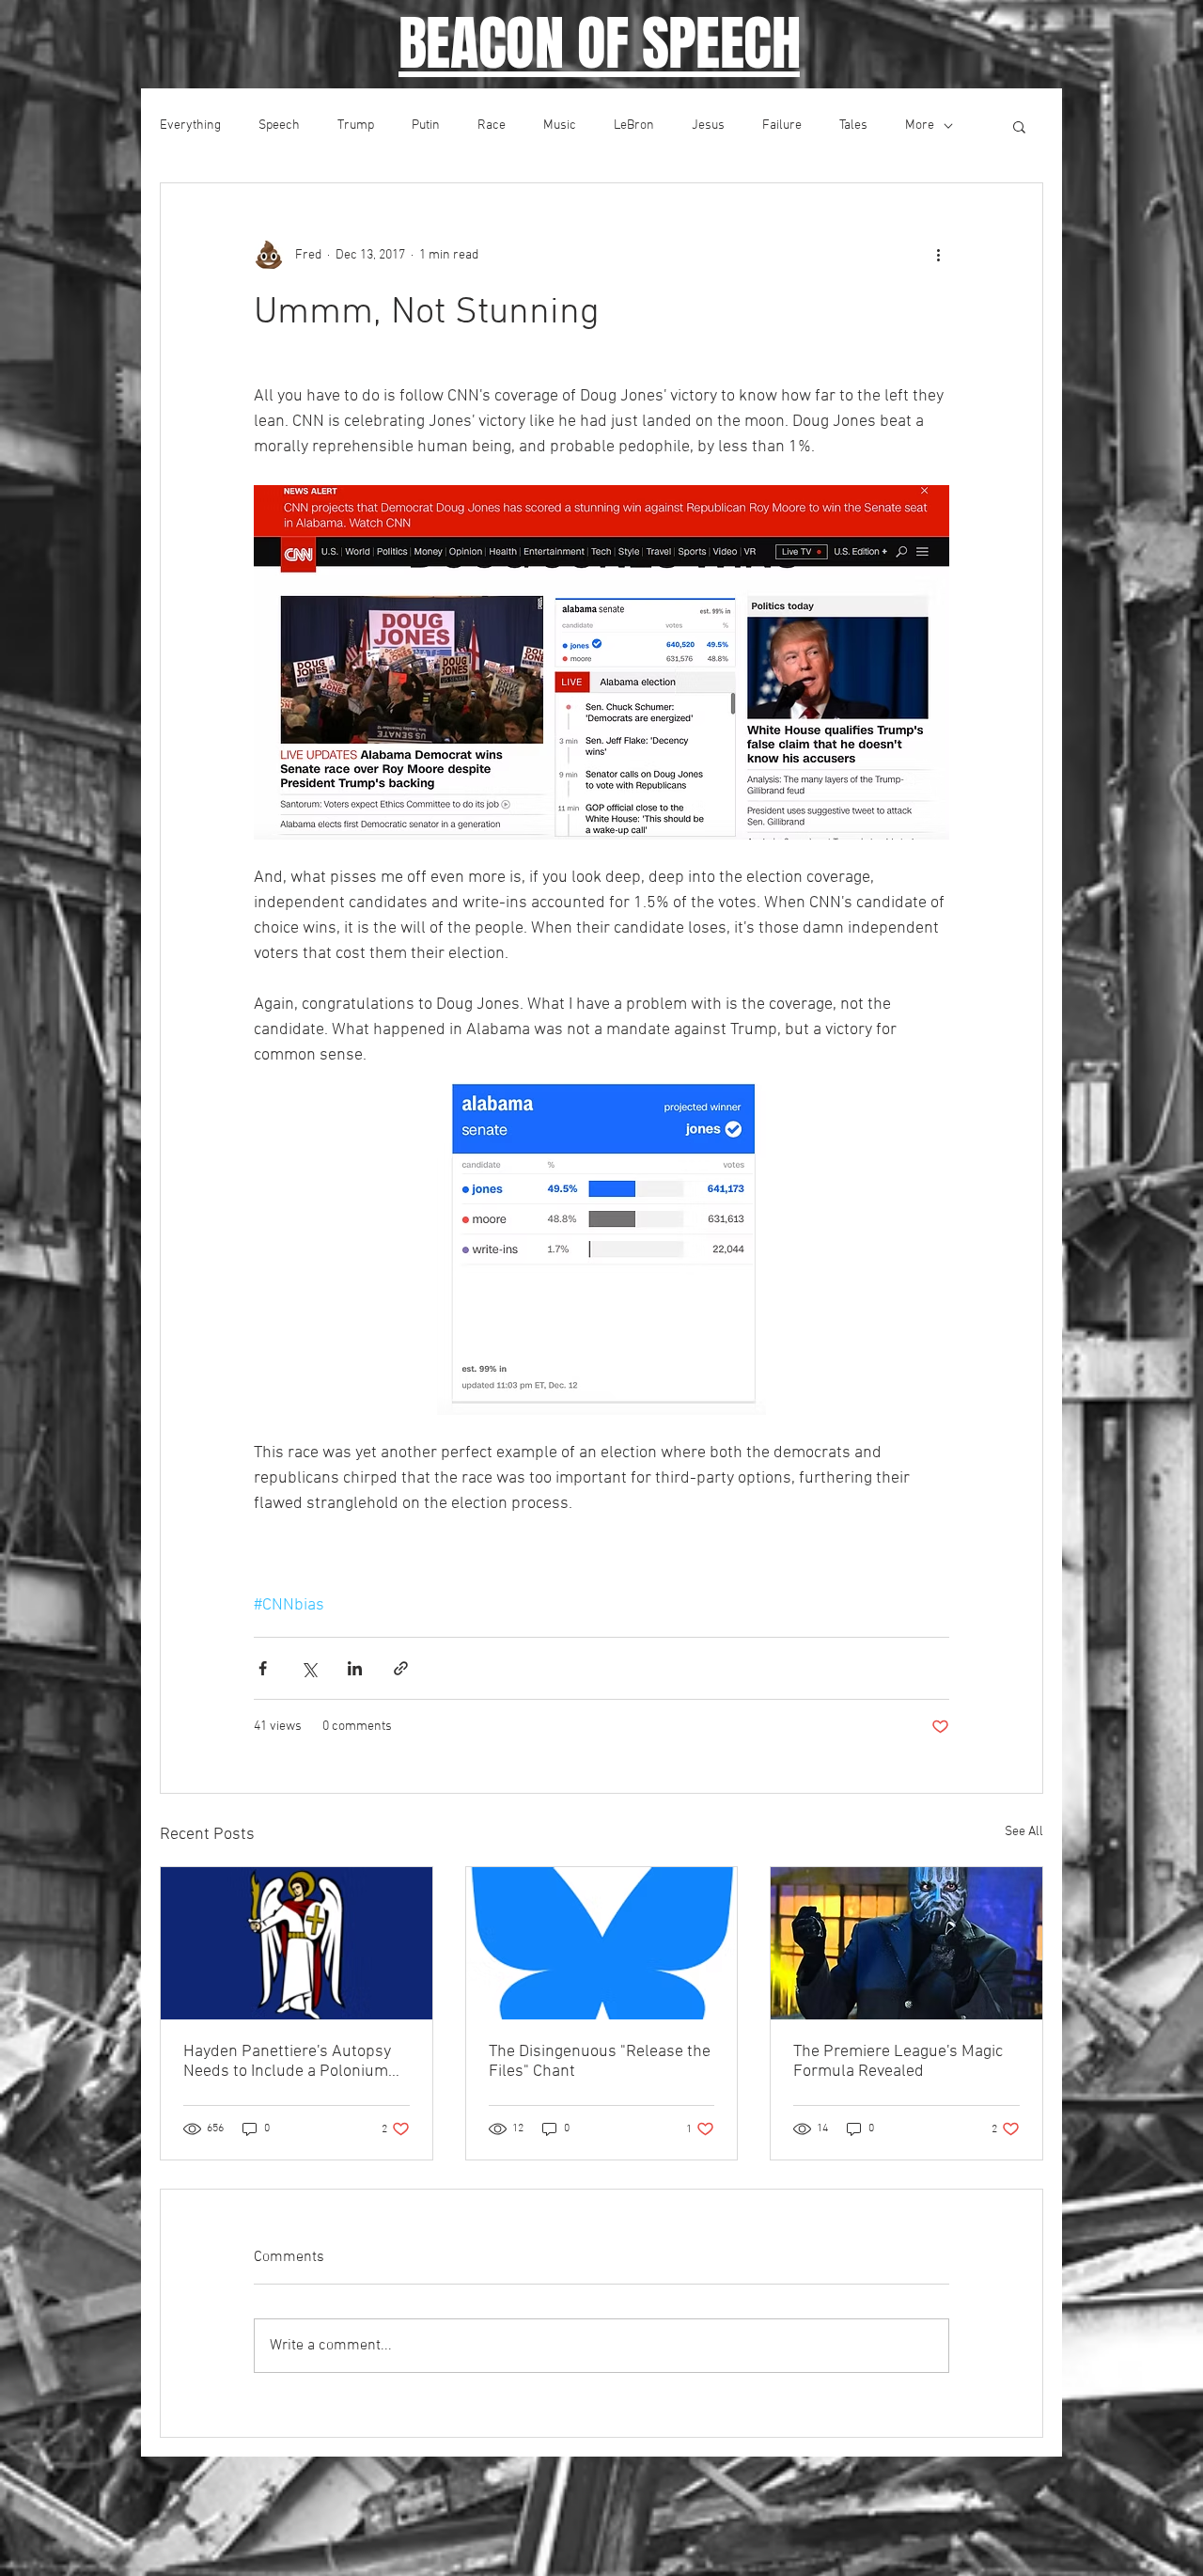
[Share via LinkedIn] (355, 1668)
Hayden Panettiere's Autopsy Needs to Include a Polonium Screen (287, 2062)
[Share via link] (401, 1668)
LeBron (634, 126)
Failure (782, 126)
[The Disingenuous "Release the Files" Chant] (602, 1943)
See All (1024, 1832)
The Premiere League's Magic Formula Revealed (898, 2062)
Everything (190, 126)
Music (560, 126)
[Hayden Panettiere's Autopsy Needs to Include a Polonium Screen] (297, 1943)
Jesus (708, 126)
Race (492, 126)
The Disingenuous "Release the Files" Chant (600, 2062)
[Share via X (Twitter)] (309, 1668)
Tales (853, 126)
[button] (1019, 126)
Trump (356, 126)
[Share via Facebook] (263, 1668)
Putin (426, 126)
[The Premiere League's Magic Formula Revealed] (906, 1943)
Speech (279, 126)
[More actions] (938, 255)
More (920, 126)
